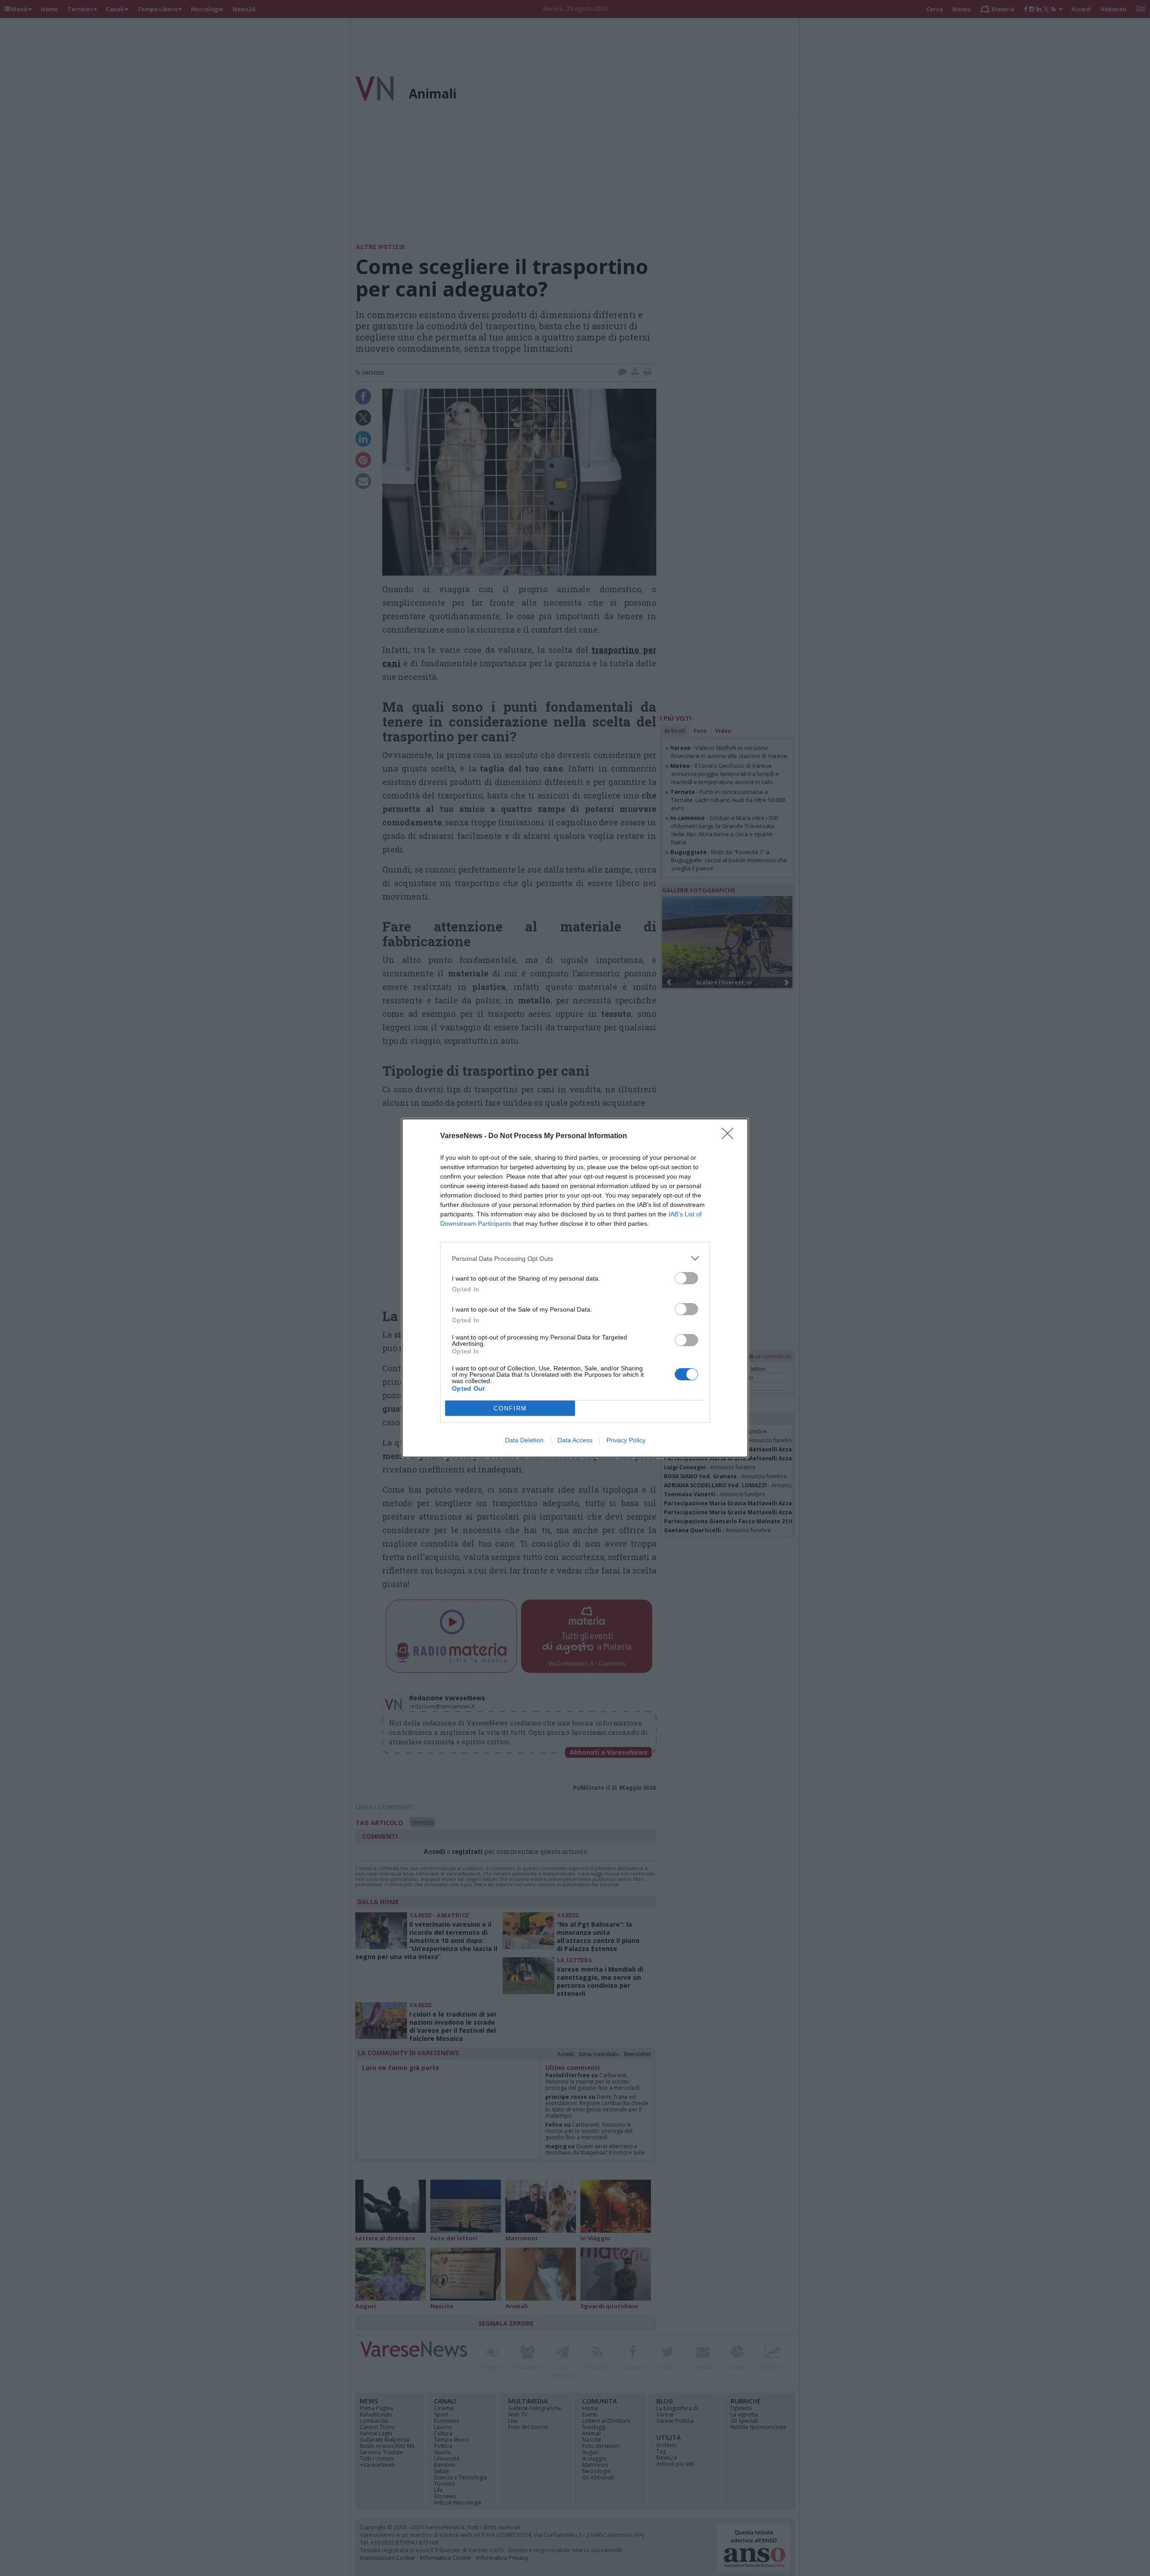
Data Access (575, 1440)
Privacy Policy (626, 1440)
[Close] (730, 1136)
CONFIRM (510, 1408)
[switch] (686, 1278)
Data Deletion (524, 1440)
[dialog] (575, 1288)
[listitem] (575, 1258)
